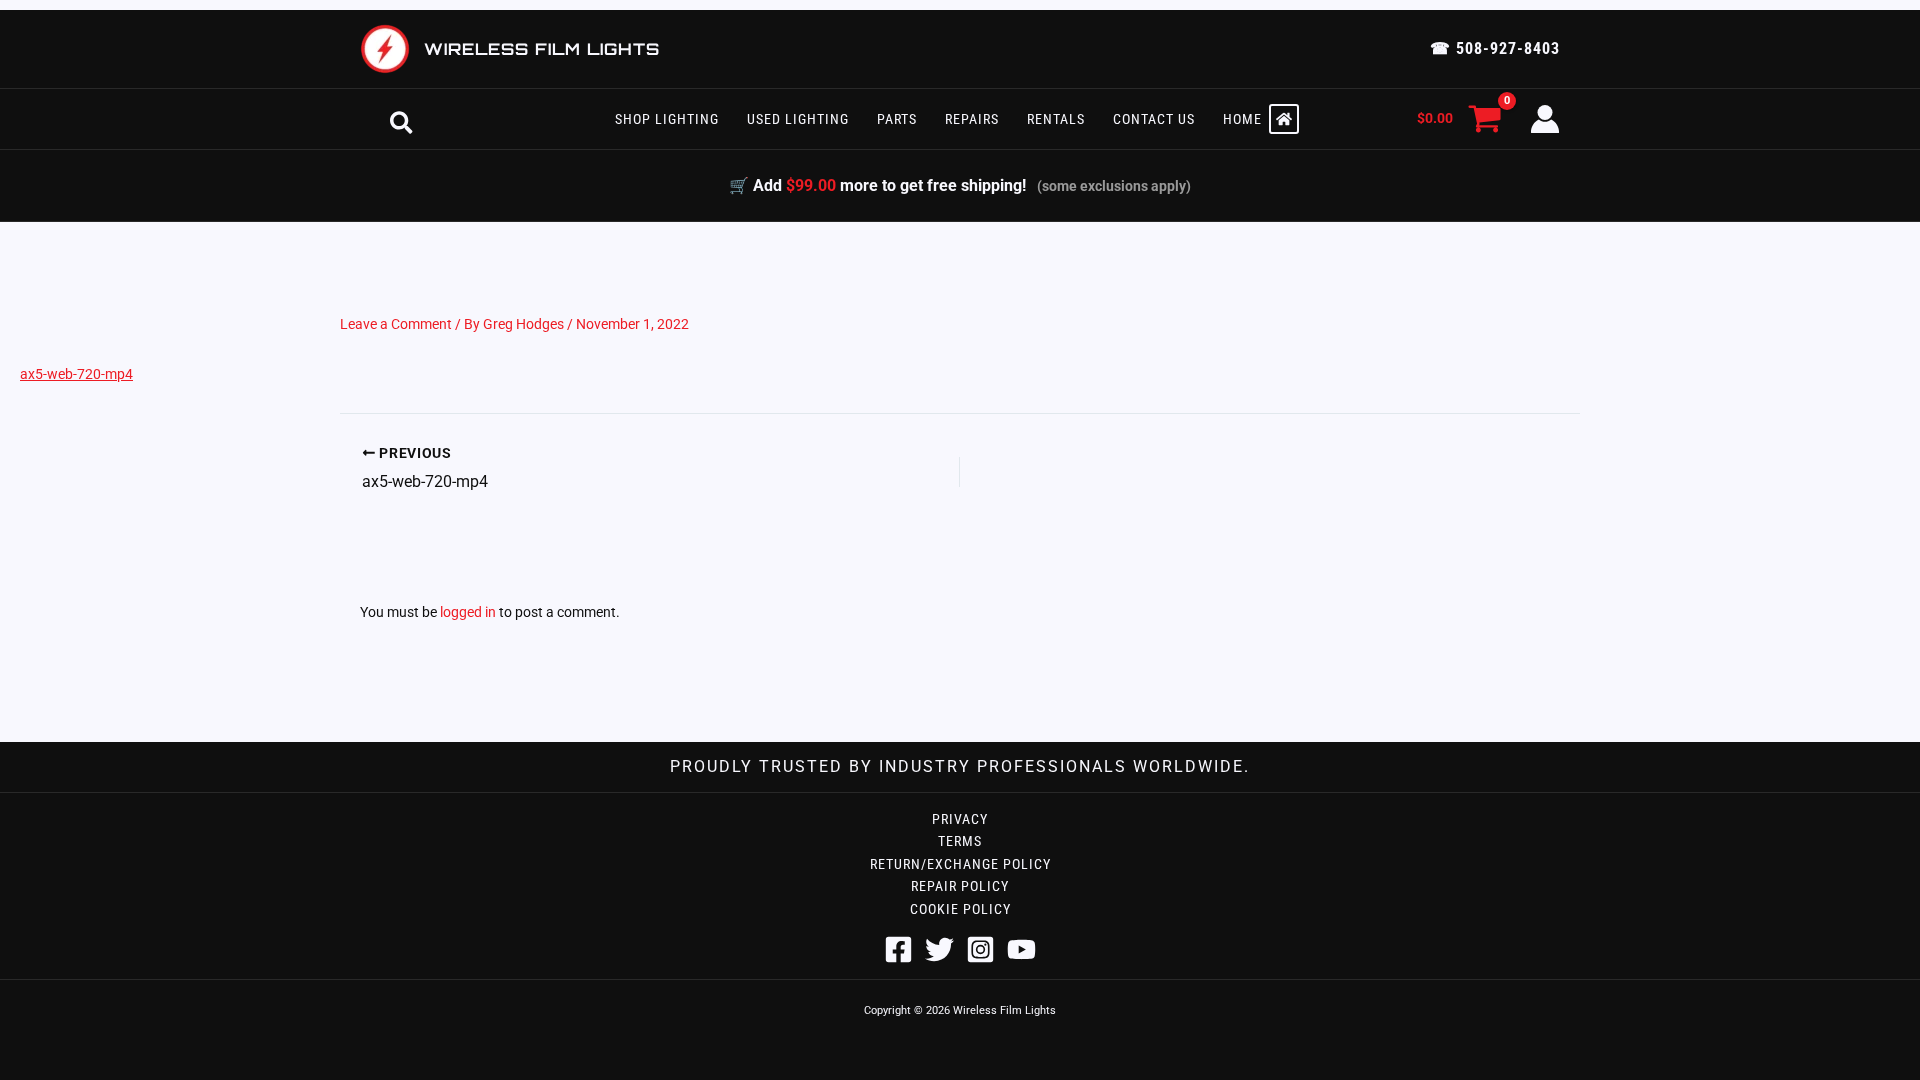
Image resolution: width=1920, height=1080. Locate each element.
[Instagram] (980, 949)
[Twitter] (939, 949)
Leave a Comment (396, 324)
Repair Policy (960, 886)
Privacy (960, 819)
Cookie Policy (960, 909)
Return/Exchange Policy (960, 864)
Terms (960, 841)
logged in (468, 612)
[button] (402, 119)
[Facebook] (898, 949)
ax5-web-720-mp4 (76, 374)
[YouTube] (1021, 949)
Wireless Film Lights (542, 49)
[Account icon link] (1545, 119)
